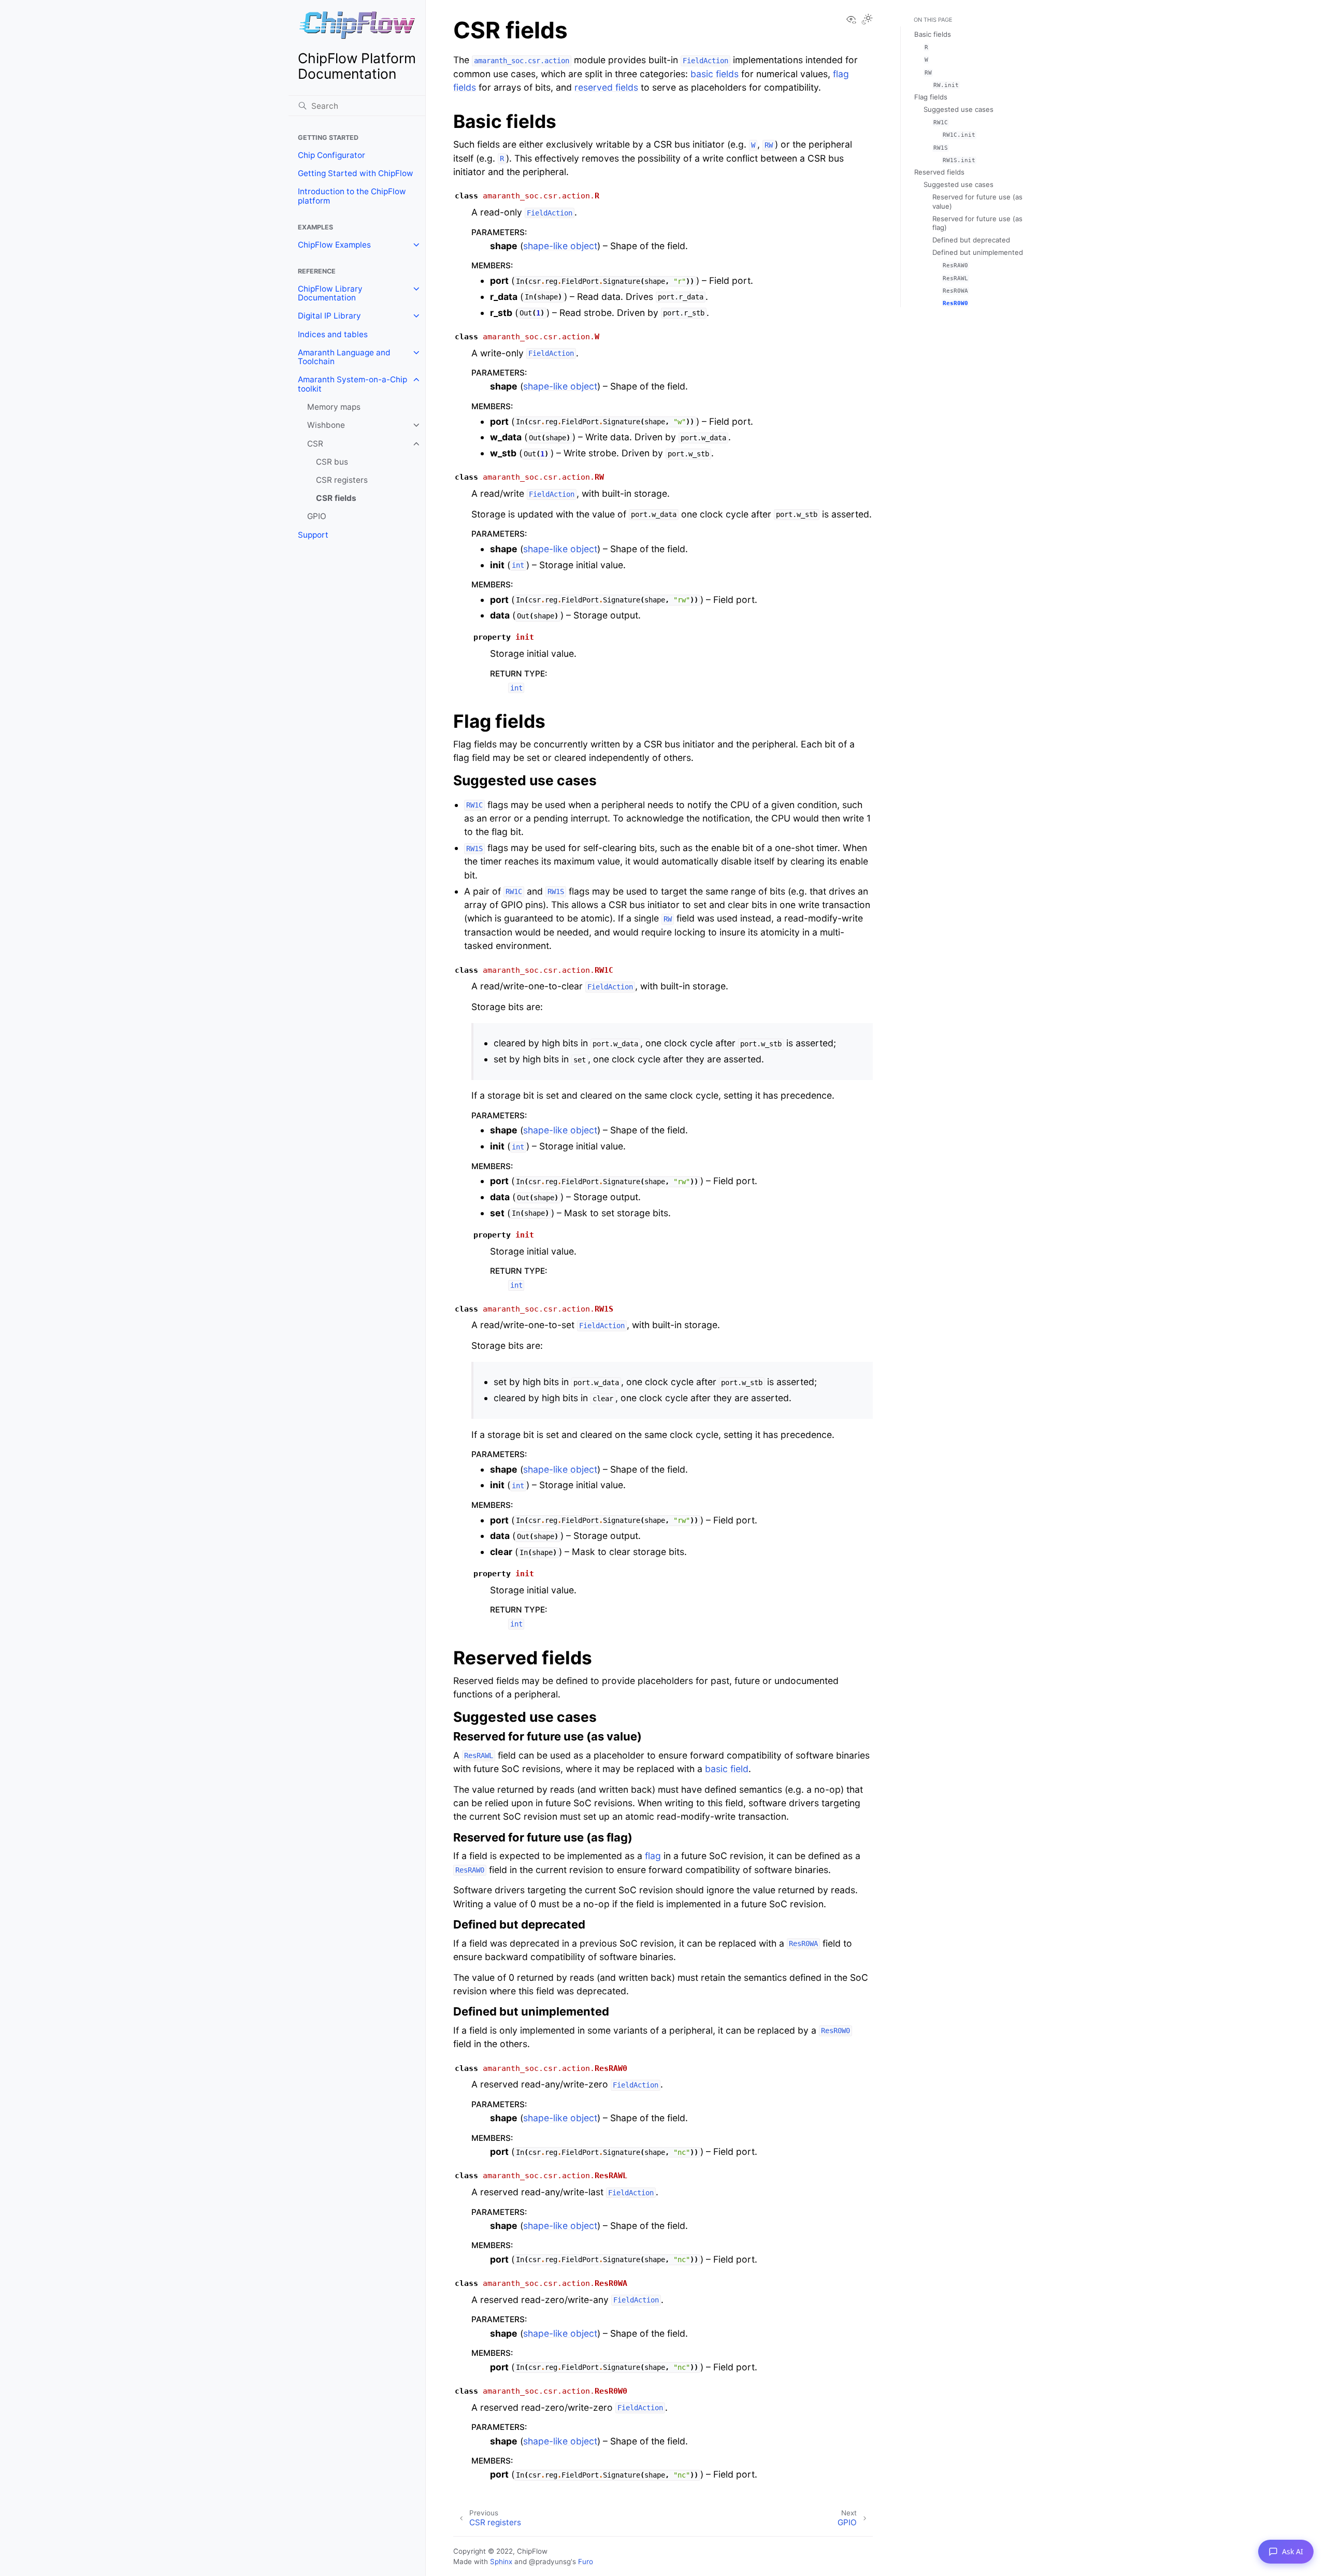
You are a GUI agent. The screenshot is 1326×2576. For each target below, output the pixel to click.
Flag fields (931, 97)
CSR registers (342, 480)
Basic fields (933, 34)
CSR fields (336, 498)
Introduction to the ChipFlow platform (352, 196)
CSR (315, 444)
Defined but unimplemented (978, 252)
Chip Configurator (331, 155)
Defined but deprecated (971, 240)
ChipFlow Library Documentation (330, 293)
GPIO (317, 516)
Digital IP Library (329, 316)
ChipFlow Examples (334, 245)
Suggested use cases (959, 109)
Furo (586, 2561)
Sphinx (501, 2561)
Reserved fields (939, 172)
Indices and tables (333, 334)
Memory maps (334, 407)
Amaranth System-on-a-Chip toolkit (352, 384)
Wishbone (326, 425)
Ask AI (1293, 2551)
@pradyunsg (550, 2561)
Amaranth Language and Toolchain (344, 357)
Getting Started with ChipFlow (356, 173)
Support (313, 535)
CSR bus (332, 462)
